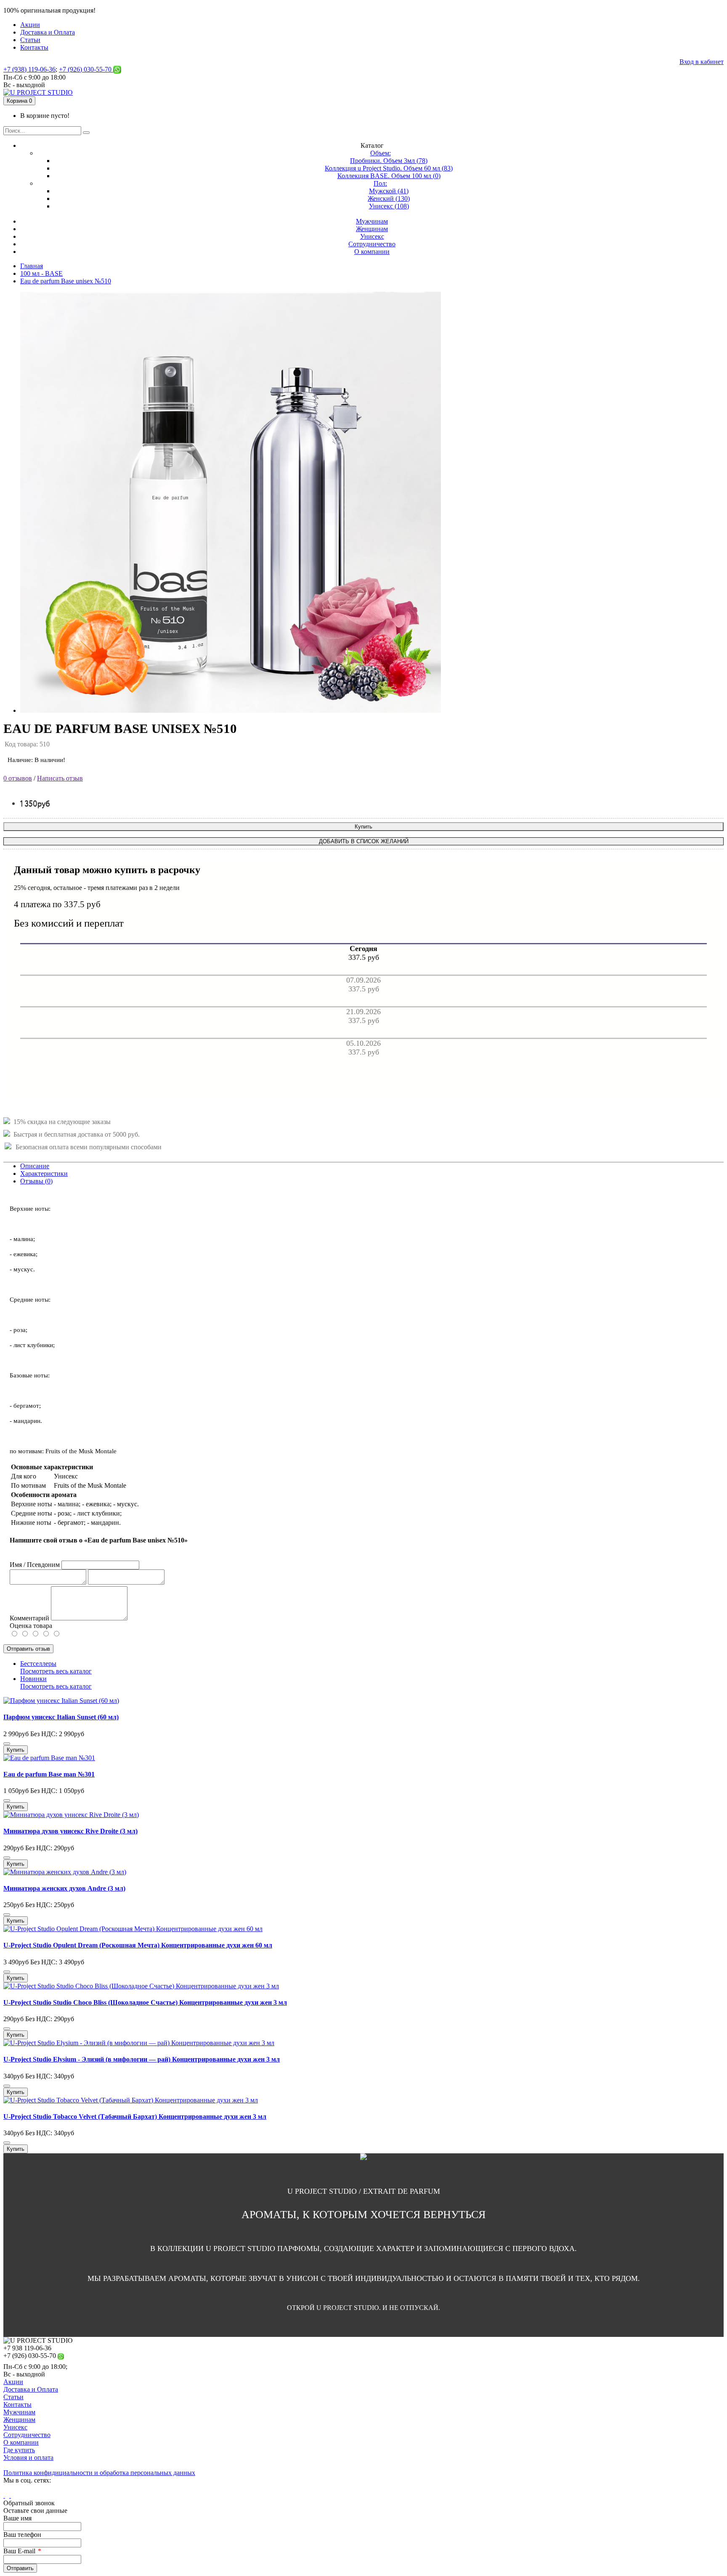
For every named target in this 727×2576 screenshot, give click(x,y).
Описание (35, 1166)
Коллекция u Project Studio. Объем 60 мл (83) (389, 168)
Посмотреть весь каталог (56, 1671)
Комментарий (29, 1618)
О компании (21, 2442)
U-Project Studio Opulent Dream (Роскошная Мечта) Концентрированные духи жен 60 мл (138, 1945)
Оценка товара (31, 1626)
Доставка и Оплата (31, 2389)
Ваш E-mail (19, 2551)
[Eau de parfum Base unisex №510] (231, 710)
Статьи (13, 2397)
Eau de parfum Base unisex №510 (66, 281)
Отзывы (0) (36, 1181)
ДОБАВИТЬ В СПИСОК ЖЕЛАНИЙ (364, 841)
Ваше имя (17, 2518)
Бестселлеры (38, 1664)
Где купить (19, 2450)
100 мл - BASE (41, 273)
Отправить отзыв (28, 1649)
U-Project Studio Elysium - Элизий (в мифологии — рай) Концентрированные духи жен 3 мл (142, 2059)
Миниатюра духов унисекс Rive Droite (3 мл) (70, 1831)
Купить (363, 827)
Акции (13, 2382)
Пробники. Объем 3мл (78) (389, 161)
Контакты (17, 2404)
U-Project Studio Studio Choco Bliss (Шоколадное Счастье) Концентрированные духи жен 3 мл (145, 2002)
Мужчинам (19, 2412)
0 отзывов (18, 778)
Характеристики (44, 1173)
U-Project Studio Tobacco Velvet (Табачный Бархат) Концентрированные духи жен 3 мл (135, 2116)
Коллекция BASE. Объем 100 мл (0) (389, 176)
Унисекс (15, 2427)
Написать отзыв (60, 778)
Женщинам (19, 2420)
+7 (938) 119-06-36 (29, 69)
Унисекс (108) (389, 206)
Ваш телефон (22, 2535)
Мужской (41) (389, 191)
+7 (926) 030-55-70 (86, 69)
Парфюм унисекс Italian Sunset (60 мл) (61, 1717)
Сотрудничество (27, 2435)
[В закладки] (7, 1744)
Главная (32, 266)
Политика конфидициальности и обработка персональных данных (99, 2473)
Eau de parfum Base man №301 (49, 1774)
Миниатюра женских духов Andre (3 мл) (64, 1888)
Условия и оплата (28, 2457)
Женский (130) (389, 198)
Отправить (20, 2568)
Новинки (33, 1679)
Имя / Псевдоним (35, 1565)
